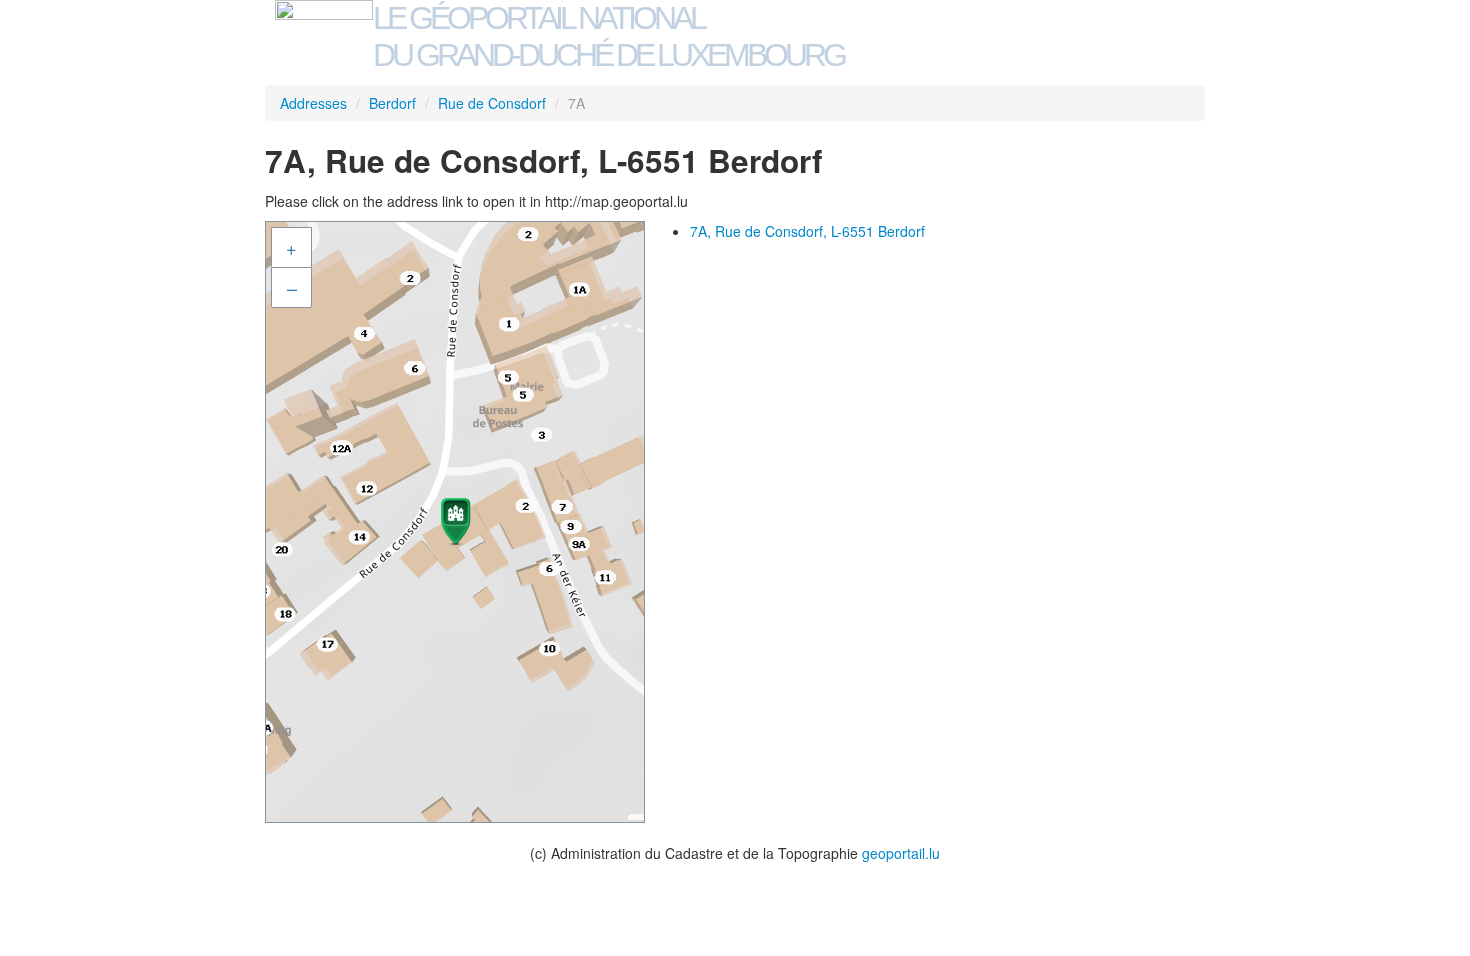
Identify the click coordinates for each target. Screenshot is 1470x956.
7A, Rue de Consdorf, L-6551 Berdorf (807, 231)
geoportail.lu (901, 853)
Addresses (313, 103)
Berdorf (392, 103)
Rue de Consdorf (492, 103)
